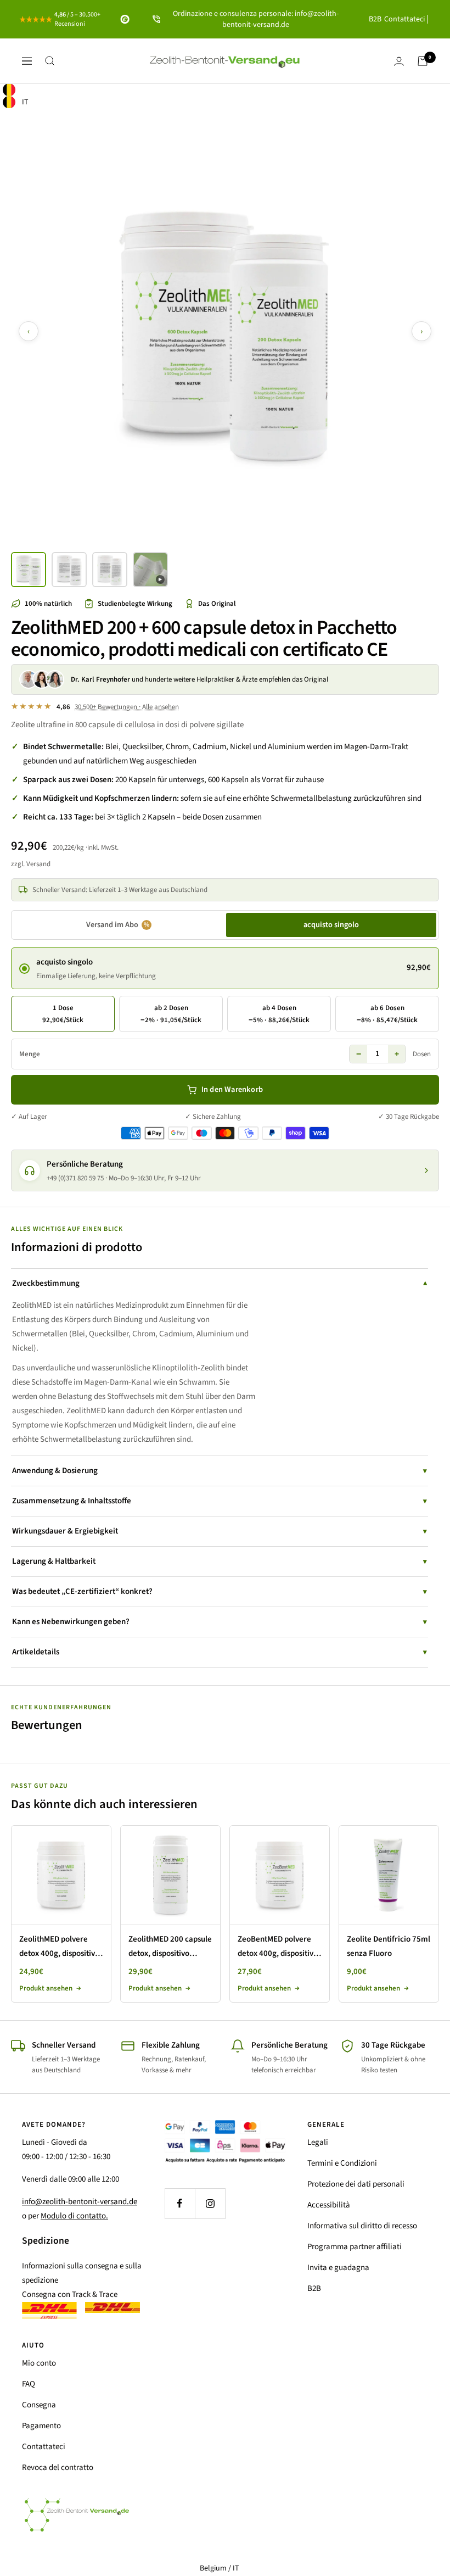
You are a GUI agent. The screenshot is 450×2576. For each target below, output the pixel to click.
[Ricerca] (50, 61)
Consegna (39, 2405)
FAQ (29, 2384)
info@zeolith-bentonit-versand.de (80, 2202)
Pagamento (41, 2426)
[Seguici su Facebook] (180, 2203)
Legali (318, 2142)
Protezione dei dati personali (356, 2184)
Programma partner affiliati (355, 2247)
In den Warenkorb (232, 1089)
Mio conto (39, 2363)
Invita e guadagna (338, 2268)
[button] (29, 570)
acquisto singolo (331, 925)
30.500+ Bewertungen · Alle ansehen (127, 707)
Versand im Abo (118, 925)
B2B (375, 19)
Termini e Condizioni (342, 2163)
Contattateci (404, 19)
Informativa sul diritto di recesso (362, 2226)
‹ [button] (29, 331)
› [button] (421, 331)
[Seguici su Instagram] (210, 2203)
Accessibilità (329, 2205)
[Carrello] (423, 61)
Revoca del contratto (58, 2468)
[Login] (399, 61)
